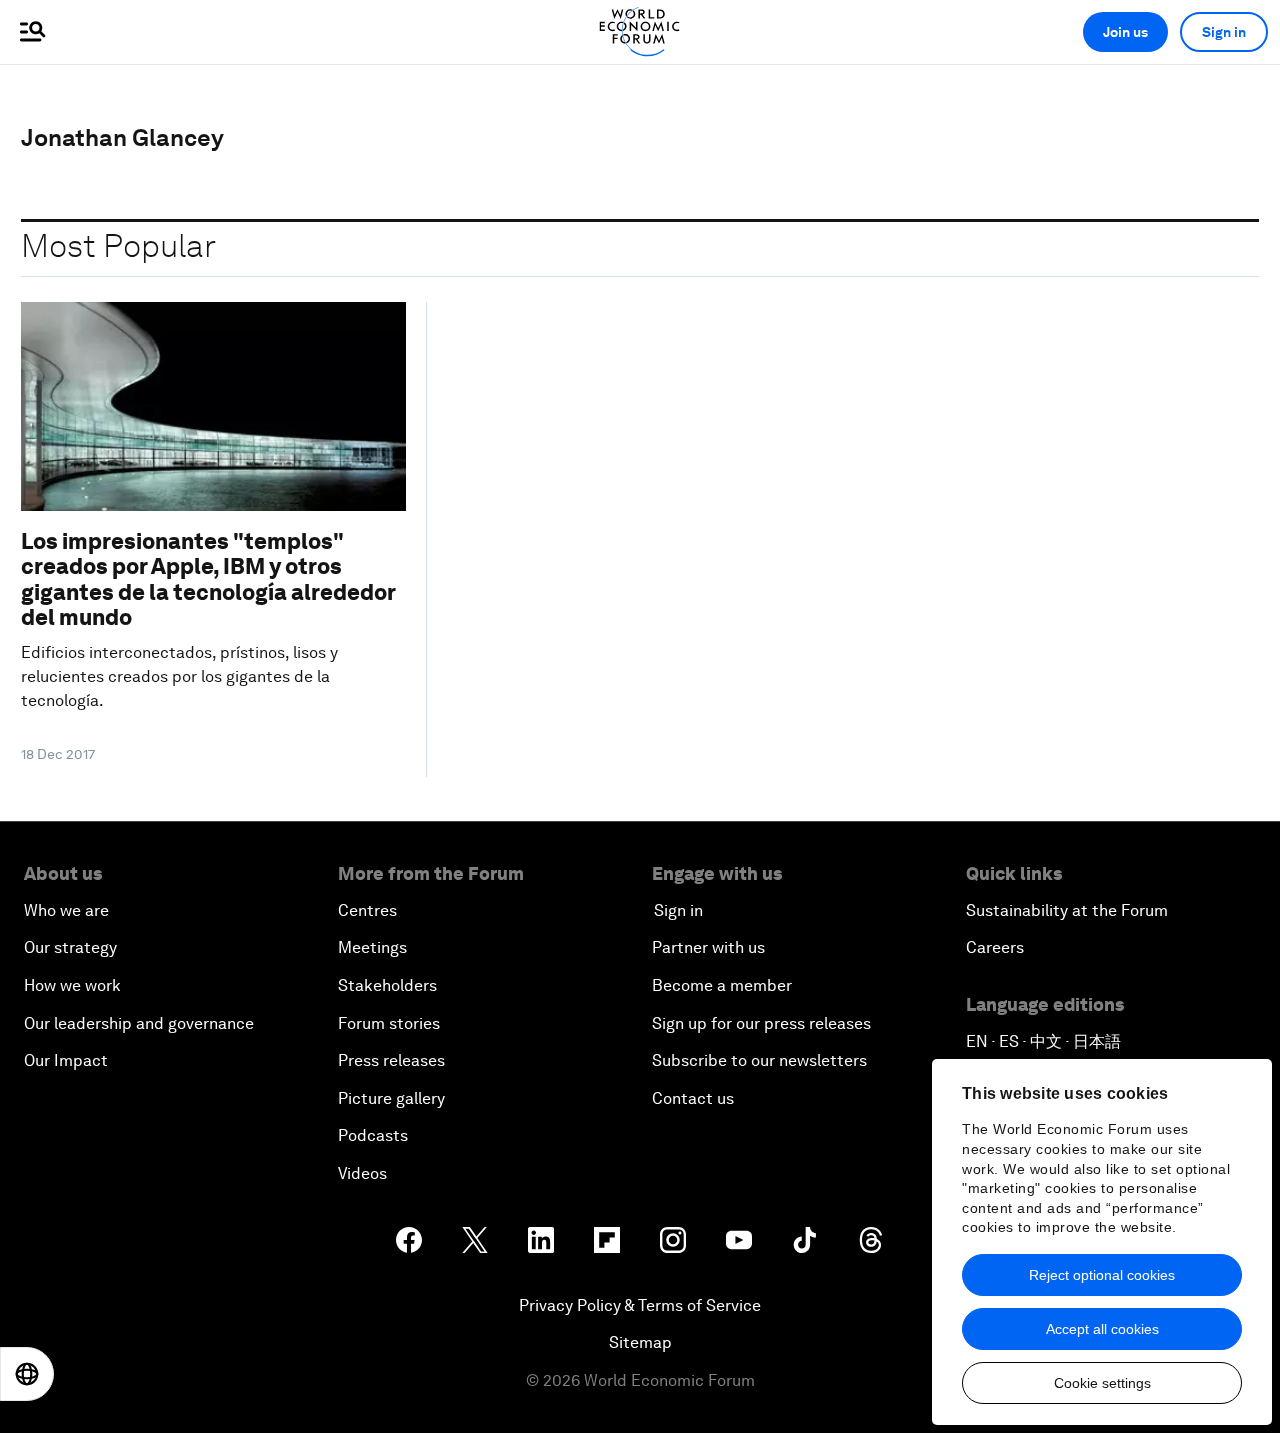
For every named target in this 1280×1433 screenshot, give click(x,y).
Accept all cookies (1102, 1329)
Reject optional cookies (1102, 1275)
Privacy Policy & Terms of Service (640, 1305)
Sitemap (640, 1342)
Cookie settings (1102, 1383)
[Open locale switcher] (27, 1374)
